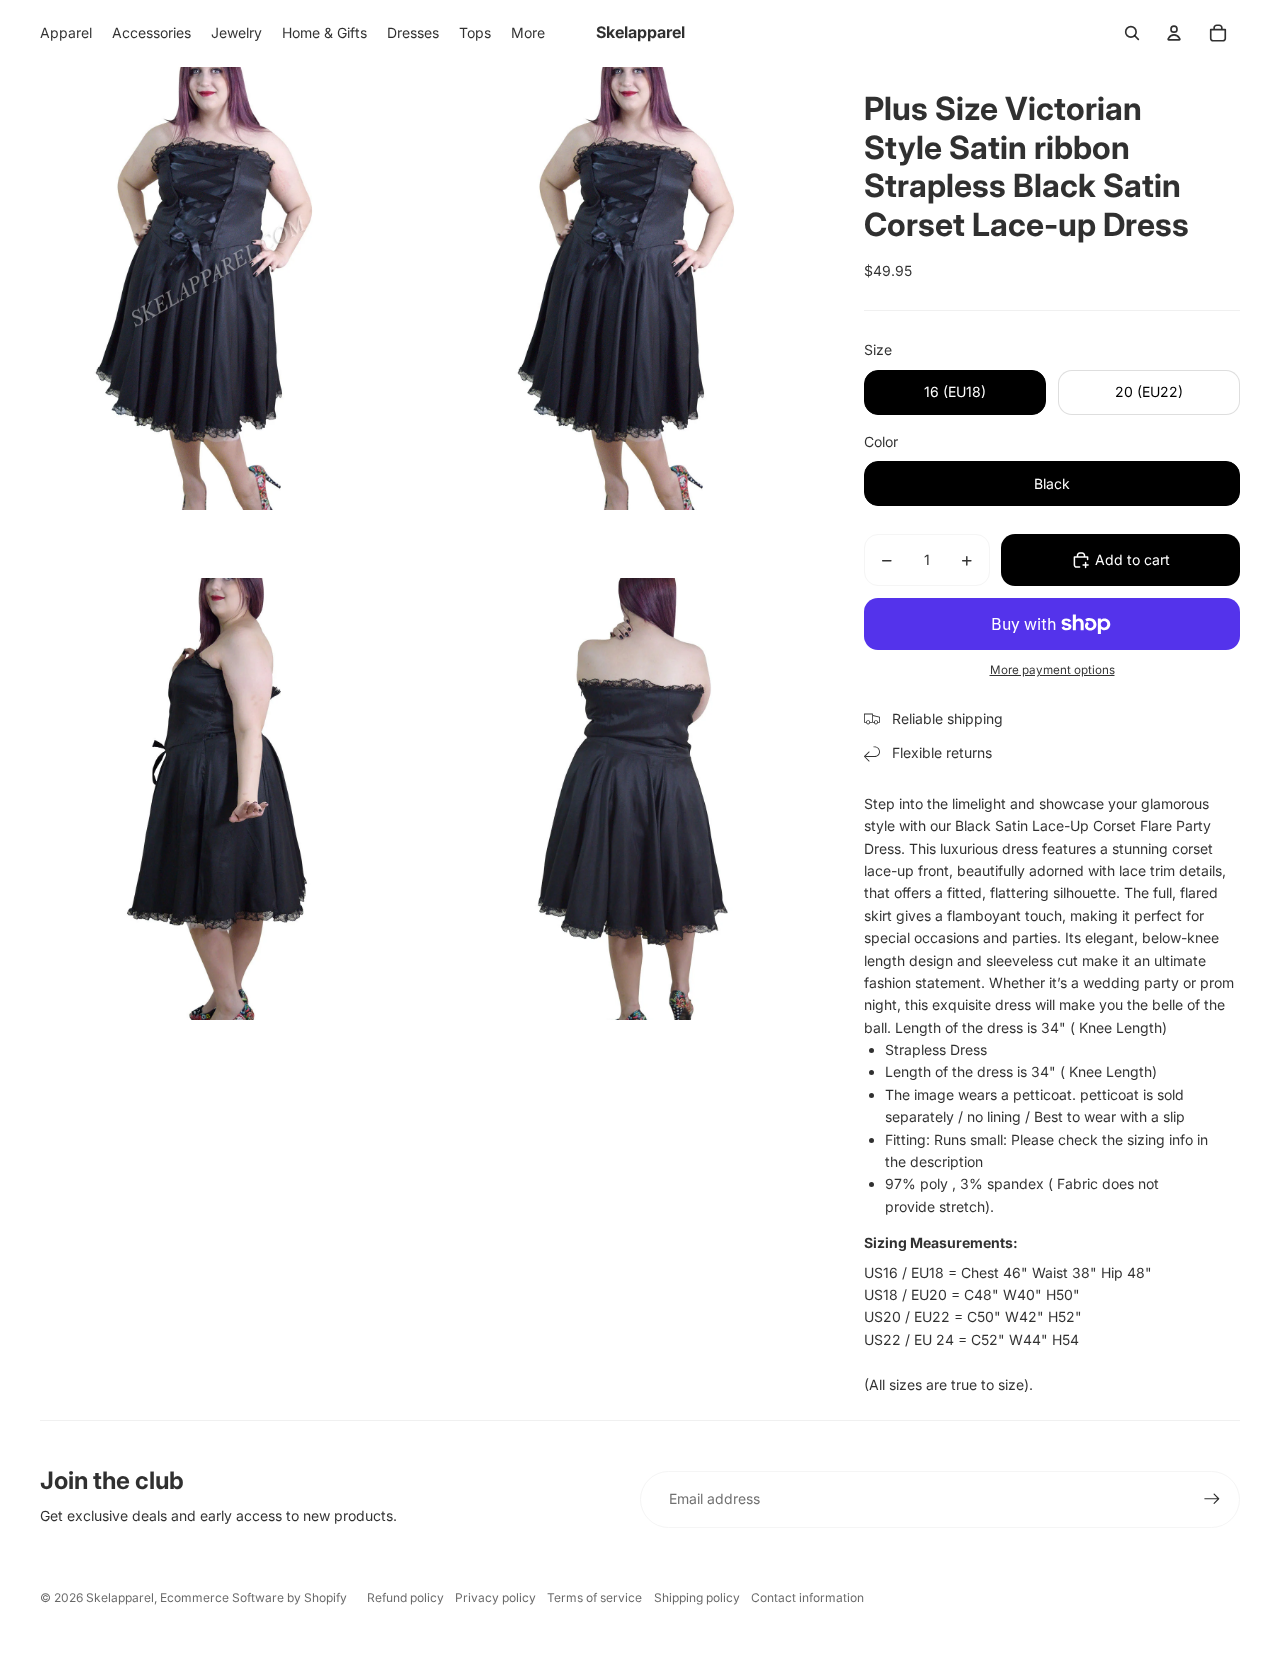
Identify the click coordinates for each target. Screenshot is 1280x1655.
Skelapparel (120, 1597)
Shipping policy (697, 1597)
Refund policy (405, 1597)
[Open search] (1132, 33)
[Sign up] (1212, 1499)
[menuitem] (528, 33)
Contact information (807, 1597)
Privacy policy (495, 1597)
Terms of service (594, 1597)
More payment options (1052, 670)
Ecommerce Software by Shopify (253, 1597)
